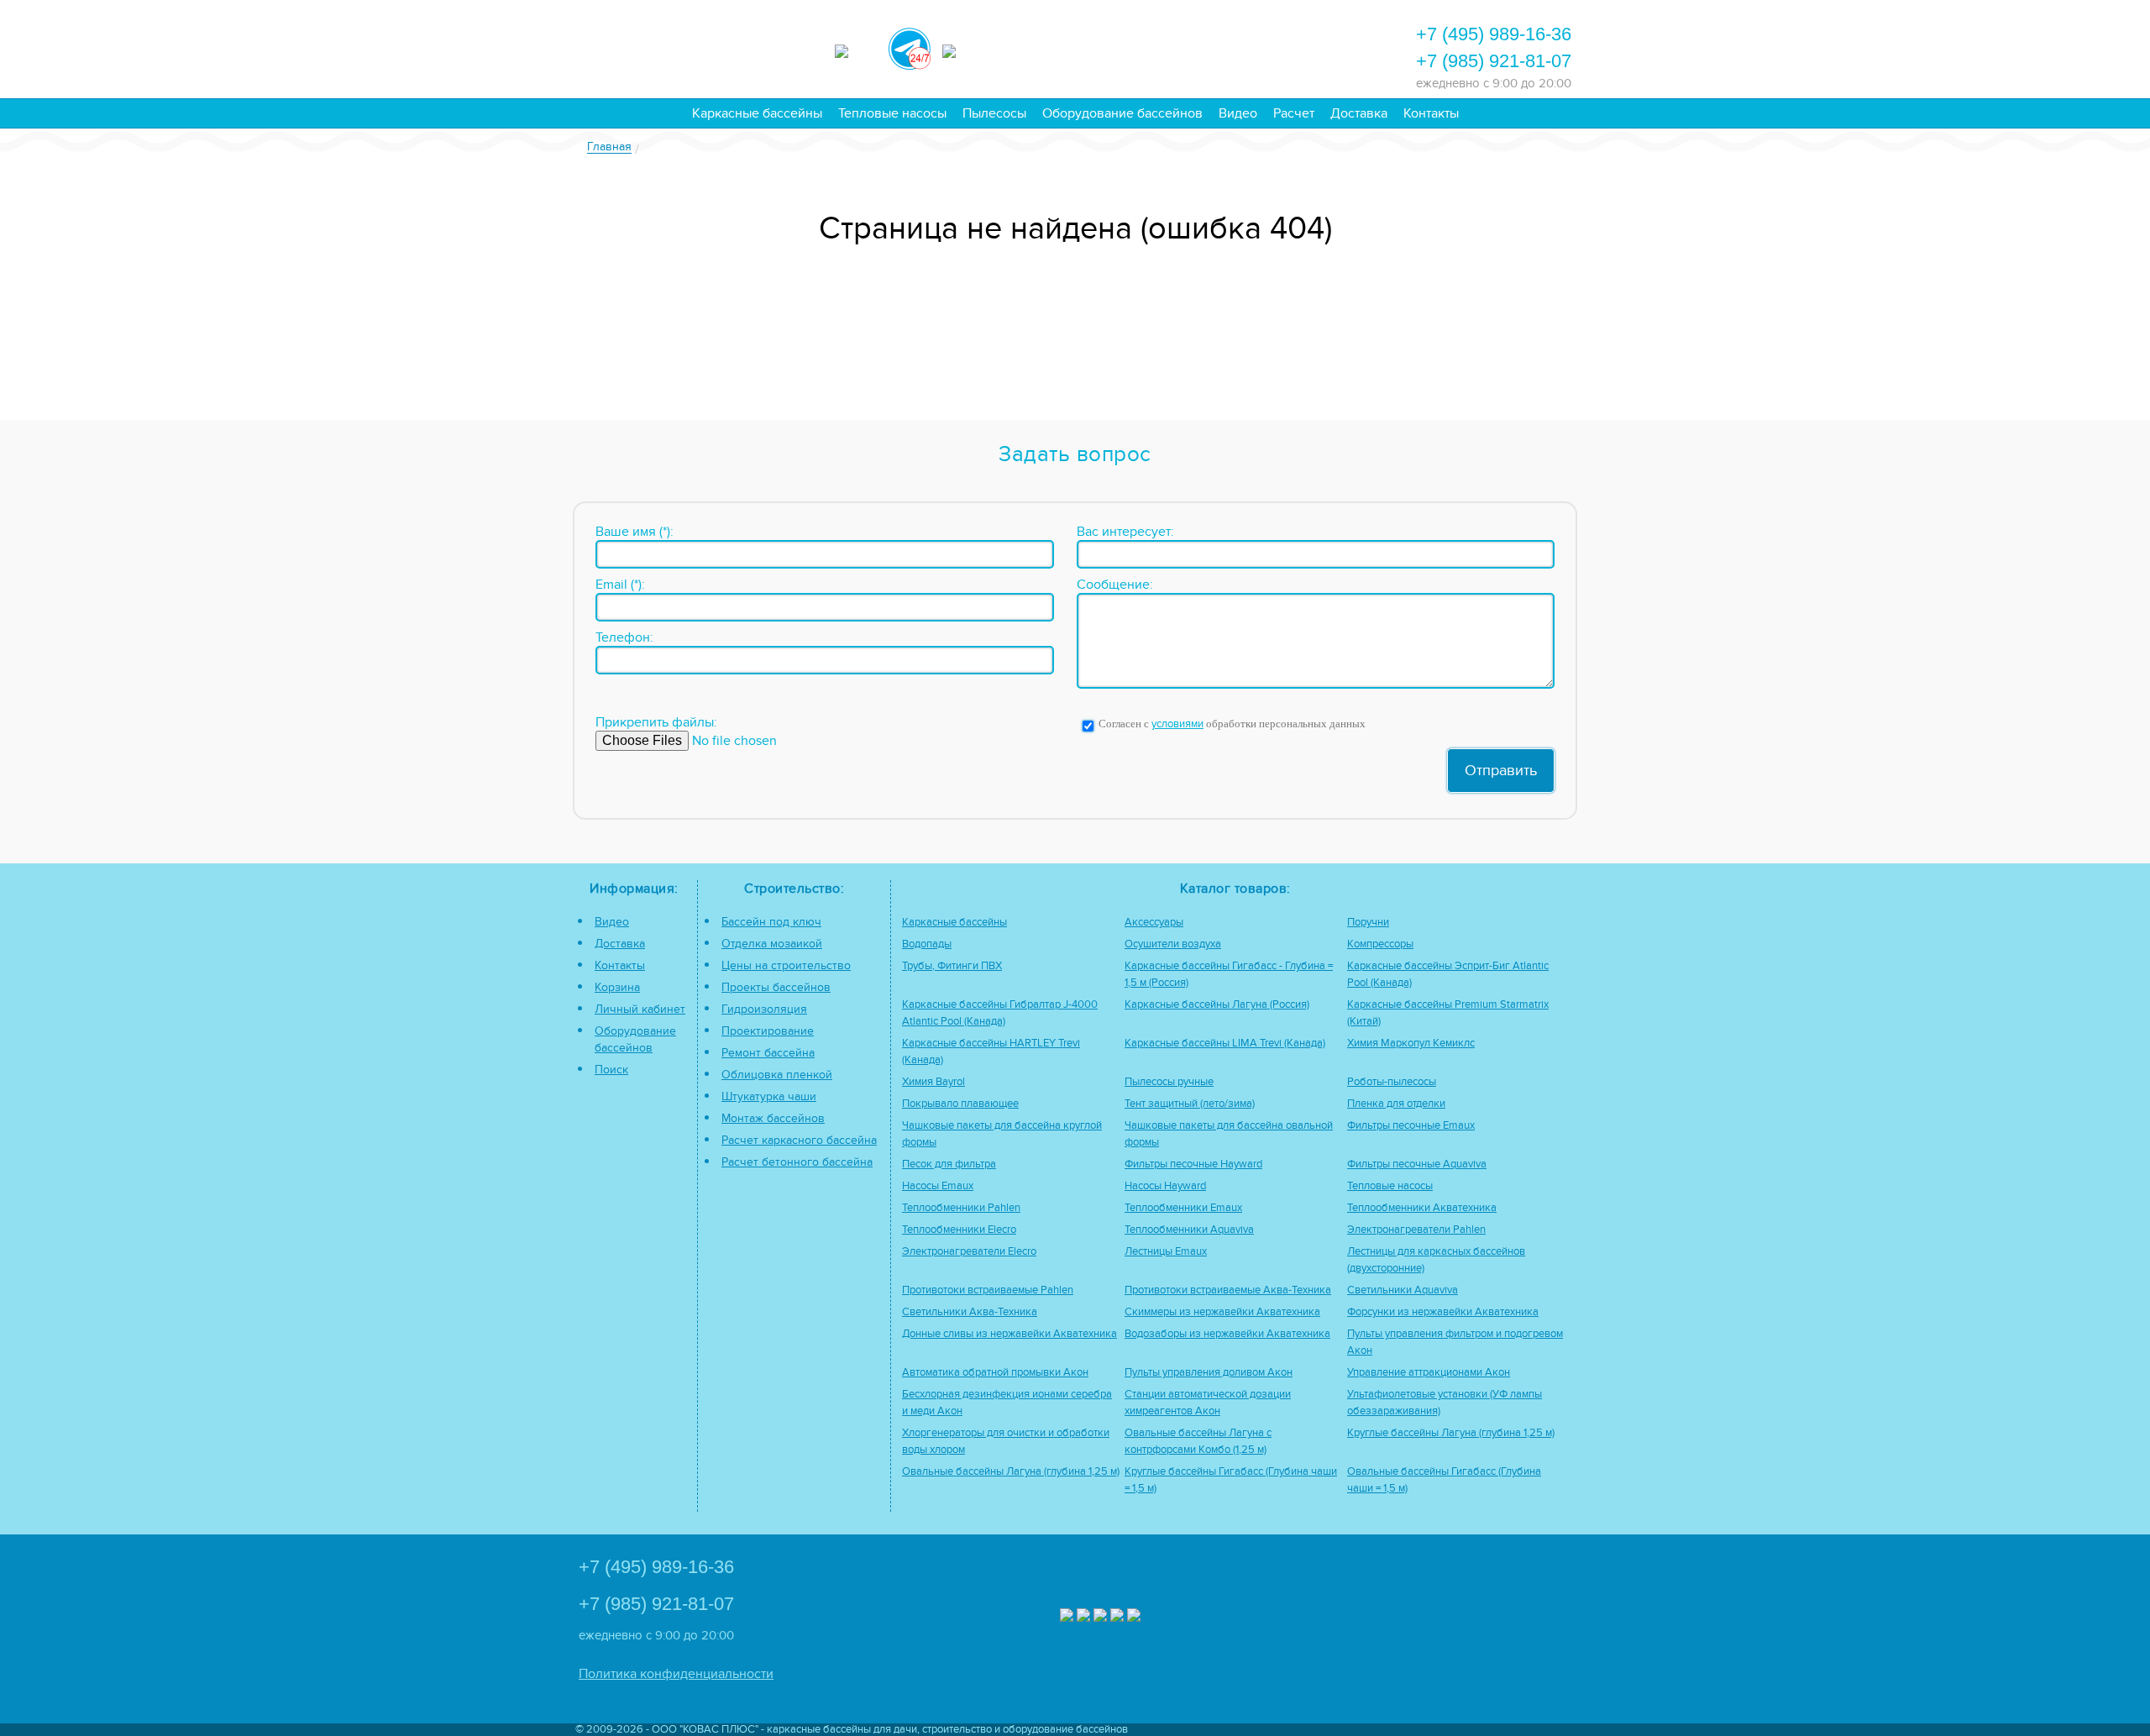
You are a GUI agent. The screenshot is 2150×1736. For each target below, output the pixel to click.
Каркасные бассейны (757, 113)
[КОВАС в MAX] (856, 49)
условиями (1177, 724)
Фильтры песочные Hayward (1193, 1164)
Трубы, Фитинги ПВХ (952, 966)
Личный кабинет (640, 1009)
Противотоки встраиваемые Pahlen (988, 1290)
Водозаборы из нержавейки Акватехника (1227, 1334)
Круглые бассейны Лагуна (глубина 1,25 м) (1451, 1433)
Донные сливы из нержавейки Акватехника (1009, 1334)
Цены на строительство (786, 965)
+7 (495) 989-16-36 (1494, 34)
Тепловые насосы (892, 113)
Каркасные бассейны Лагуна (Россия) (1217, 1005)
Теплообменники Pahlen (961, 1208)
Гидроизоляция (764, 1009)
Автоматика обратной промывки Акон (995, 1373)
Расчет (1294, 113)
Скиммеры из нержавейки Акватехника (1222, 1312)
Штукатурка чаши (769, 1096)
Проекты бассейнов (776, 987)
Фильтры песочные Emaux (1411, 1126)
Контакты (1431, 113)
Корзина (617, 987)
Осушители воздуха (1173, 944)
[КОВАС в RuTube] (963, 49)
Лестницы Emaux (1166, 1252)
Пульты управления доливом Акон (1209, 1373)
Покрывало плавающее (960, 1104)
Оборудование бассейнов (1122, 113)
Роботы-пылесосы (1392, 1082)
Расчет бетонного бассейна (797, 1162)
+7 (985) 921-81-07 (1494, 61)
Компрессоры (1380, 944)
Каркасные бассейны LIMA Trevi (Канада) (1225, 1044)
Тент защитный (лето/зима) (1190, 1104)
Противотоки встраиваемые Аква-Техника (1228, 1290)
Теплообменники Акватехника (1422, 1208)
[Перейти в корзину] (1323, 47)
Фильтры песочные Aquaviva (1417, 1164)
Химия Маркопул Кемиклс (1411, 1044)
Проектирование (768, 1031)
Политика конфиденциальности (676, 1674)
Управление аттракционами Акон (1429, 1373)
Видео (1238, 113)
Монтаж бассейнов (773, 1118)
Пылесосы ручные (1169, 1082)
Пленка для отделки (1396, 1104)
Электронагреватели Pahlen (1416, 1230)
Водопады (927, 944)
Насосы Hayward (1165, 1186)
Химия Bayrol (933, 1082)
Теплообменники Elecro (959, 1230)
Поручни (1368, 923)
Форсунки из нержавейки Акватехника (1443, 1312)
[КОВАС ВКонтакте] (1117, 1617)
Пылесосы (994, 113)
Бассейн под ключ (771, 922)
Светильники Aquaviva (1403, 1290)
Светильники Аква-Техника (970, 1312)
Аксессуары (1154, 923)
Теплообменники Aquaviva (1189, 1230)
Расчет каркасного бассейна (799, 1140)
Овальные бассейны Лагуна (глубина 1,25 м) (1011, 1472)
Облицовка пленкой (777, 1075)
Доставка (1359, 113)
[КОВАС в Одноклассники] (1134, 1617)
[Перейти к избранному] (1187, 47)
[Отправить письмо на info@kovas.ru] (1232, 47)
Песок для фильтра (949, 1164)
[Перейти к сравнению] (1141, 47)
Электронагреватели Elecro (969, 1252)
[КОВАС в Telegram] (910, 46)
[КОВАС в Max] (1067, 1617)
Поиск (611, 1070)
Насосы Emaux (938, 1186)
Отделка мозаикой (772, 944)
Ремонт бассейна (768, 1053)
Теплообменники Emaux (1183, 1208)
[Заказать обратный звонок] (1277, 47)
